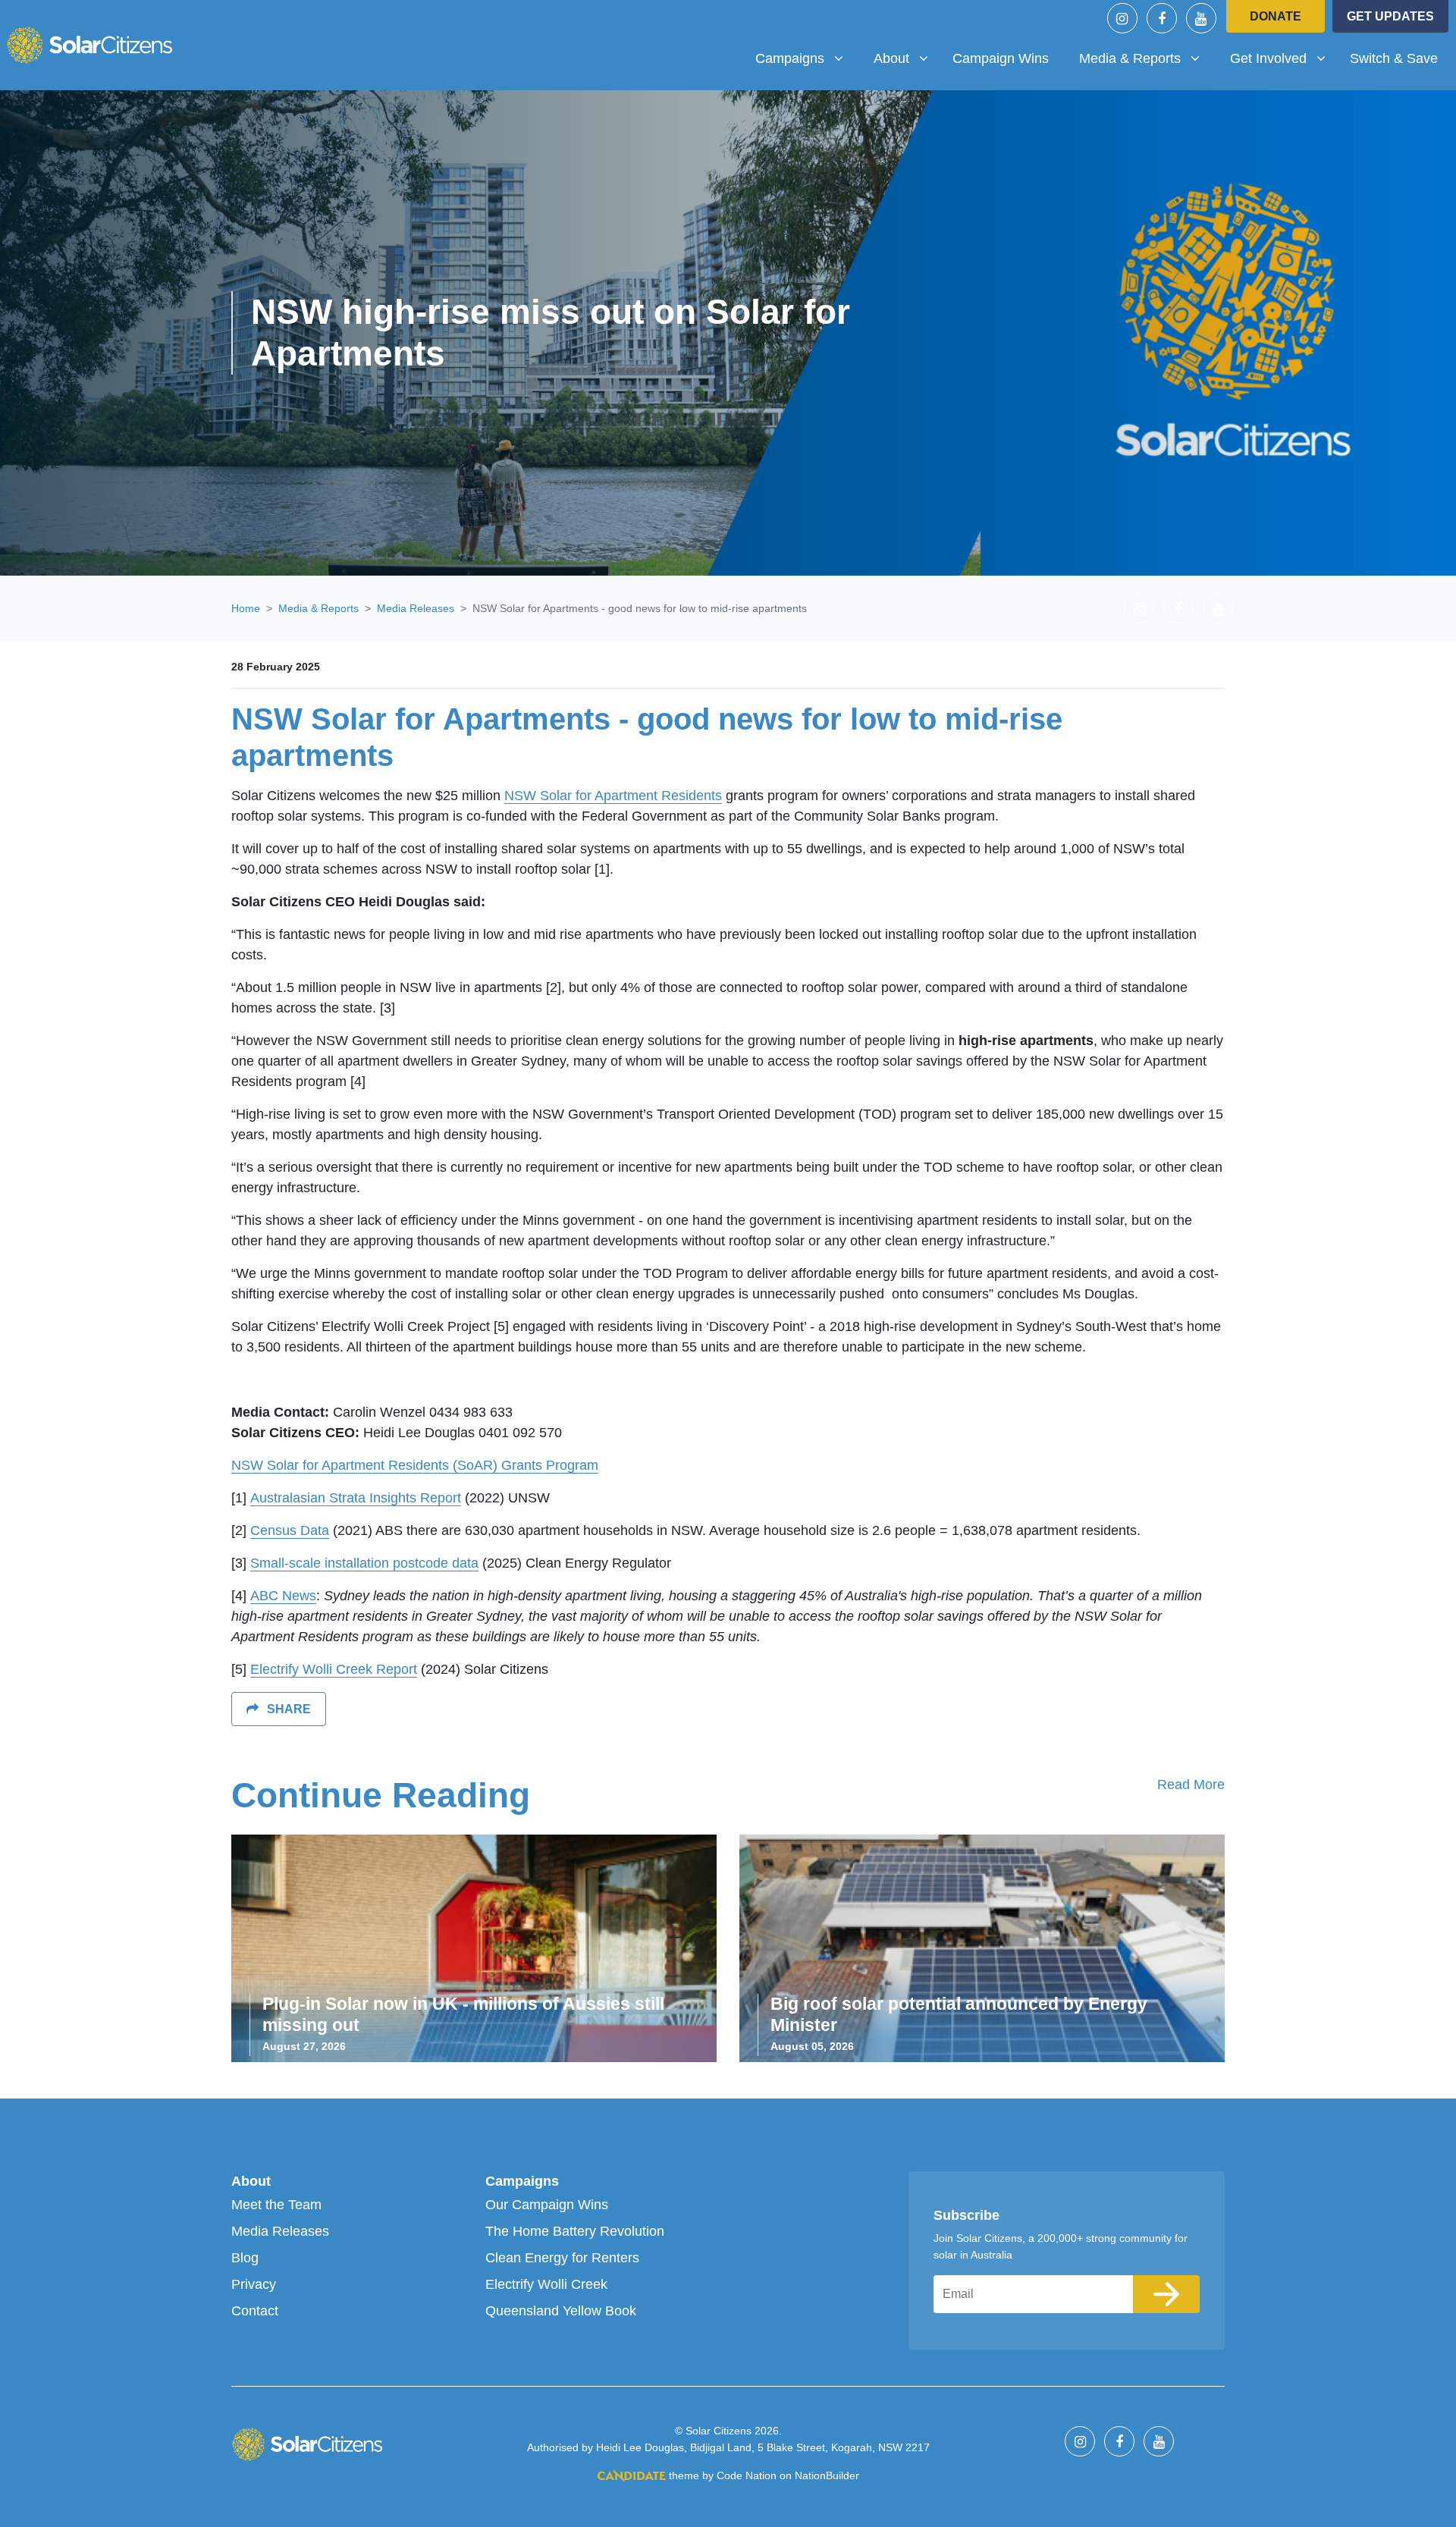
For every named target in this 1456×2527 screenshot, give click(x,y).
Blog (245, 2258)
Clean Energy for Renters (562, 2258)
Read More (1191, 1785)
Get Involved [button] (1283, 58)
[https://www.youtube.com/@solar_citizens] (1201, 18)
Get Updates (1390, 16)
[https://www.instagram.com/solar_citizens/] (1122, 18)
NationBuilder (827, 2475)
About (251, 2181)
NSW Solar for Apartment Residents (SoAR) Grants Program (415, 1465)
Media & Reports (318, 608)
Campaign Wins (1001, 58)
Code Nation (747, 2475)
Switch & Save (1394, 58)
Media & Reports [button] (1145, 58)
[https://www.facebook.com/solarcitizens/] (1162, 18)
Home (246, 608)
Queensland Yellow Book (561, 2311)
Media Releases (416, 608)
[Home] (89, 45)
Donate (1276, 16)
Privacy (254, 2284)
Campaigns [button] (805, 58)
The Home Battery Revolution (575, 2231)
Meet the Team (276, 2205)
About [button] (907, 58)
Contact (255, 2311)
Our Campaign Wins (547, 2205)
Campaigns (522, 2181)
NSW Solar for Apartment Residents (613, 796)
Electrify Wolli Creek (546, 2284)
